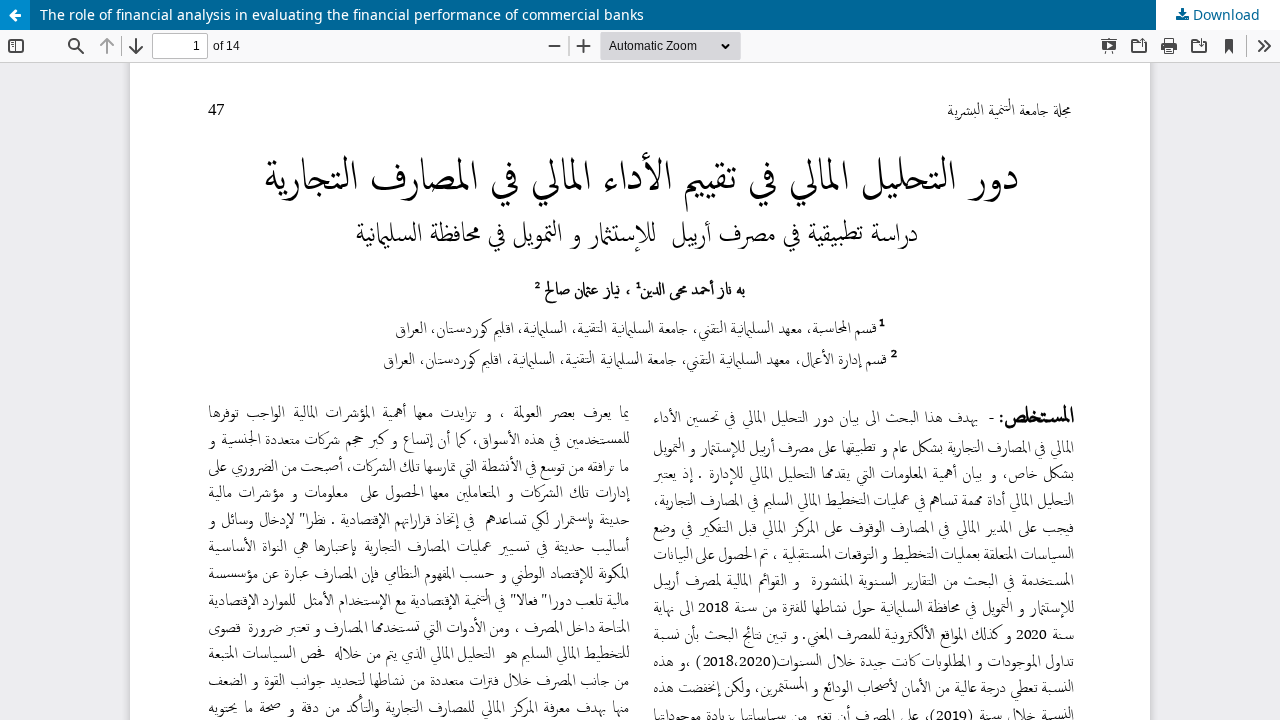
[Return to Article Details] (15, 15)
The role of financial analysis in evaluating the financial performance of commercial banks (342, 14)
